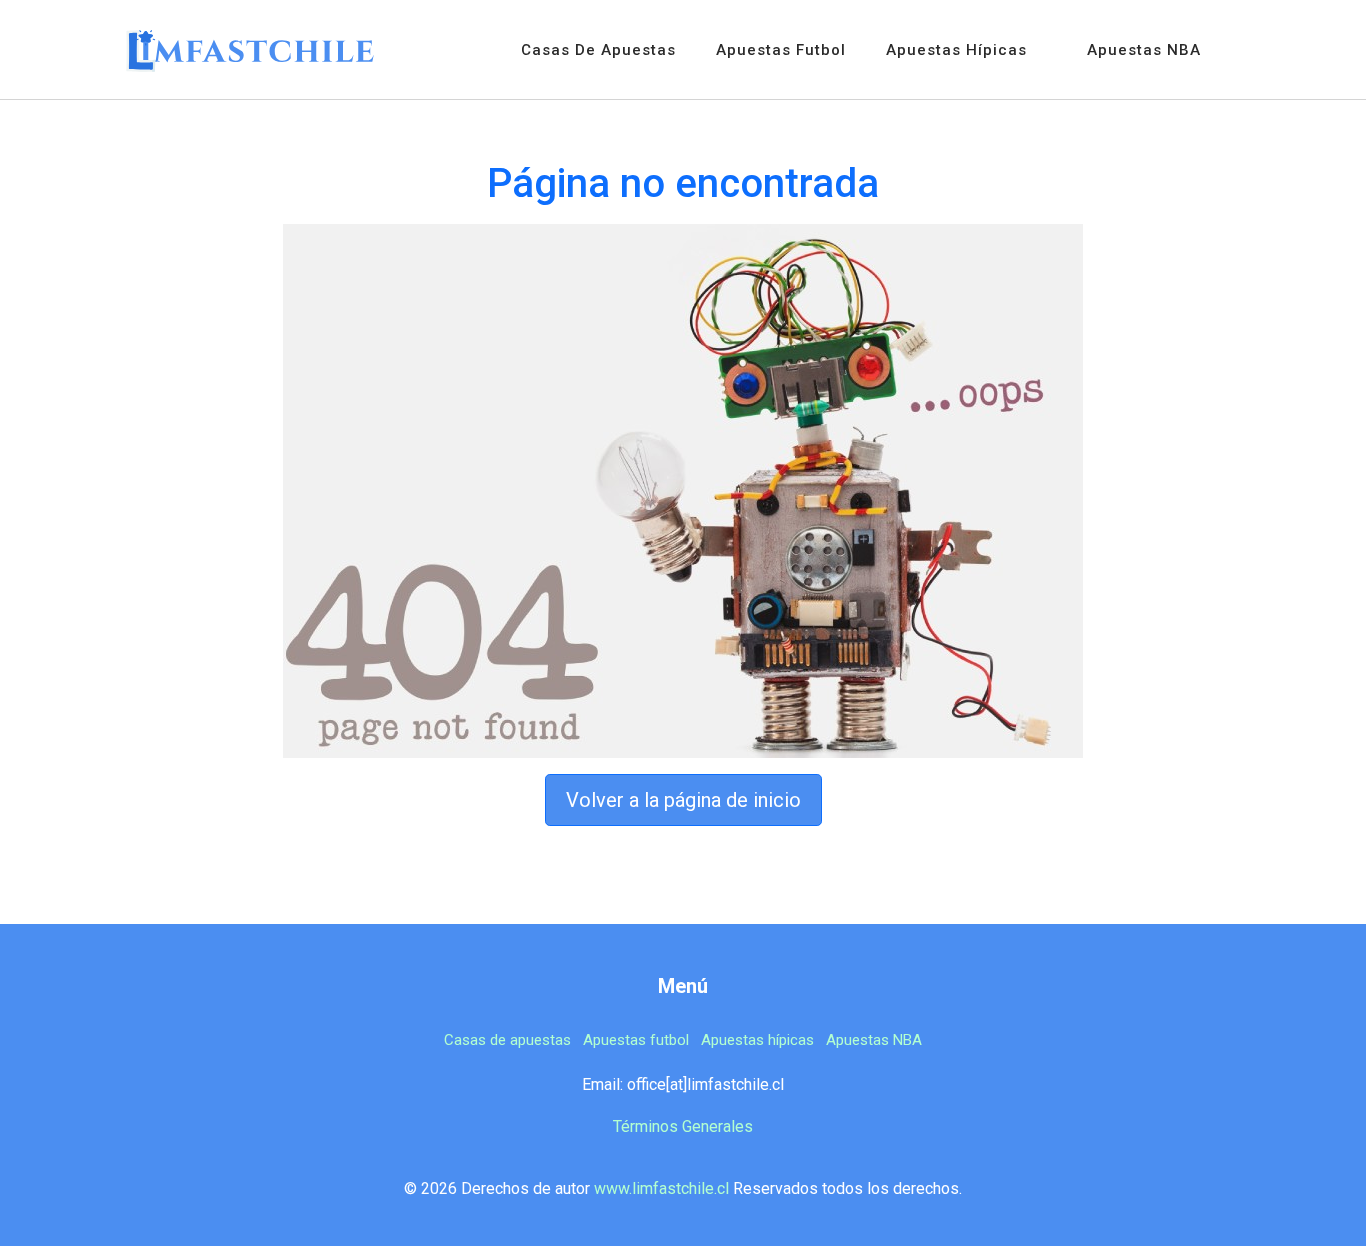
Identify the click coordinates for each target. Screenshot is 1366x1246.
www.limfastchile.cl (661, 1188)
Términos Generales (683, 1126)
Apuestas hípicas (956, 50)
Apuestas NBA (1144, 50)
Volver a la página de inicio (683, 800)
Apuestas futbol (781, 50)
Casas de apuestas (598, 50)
